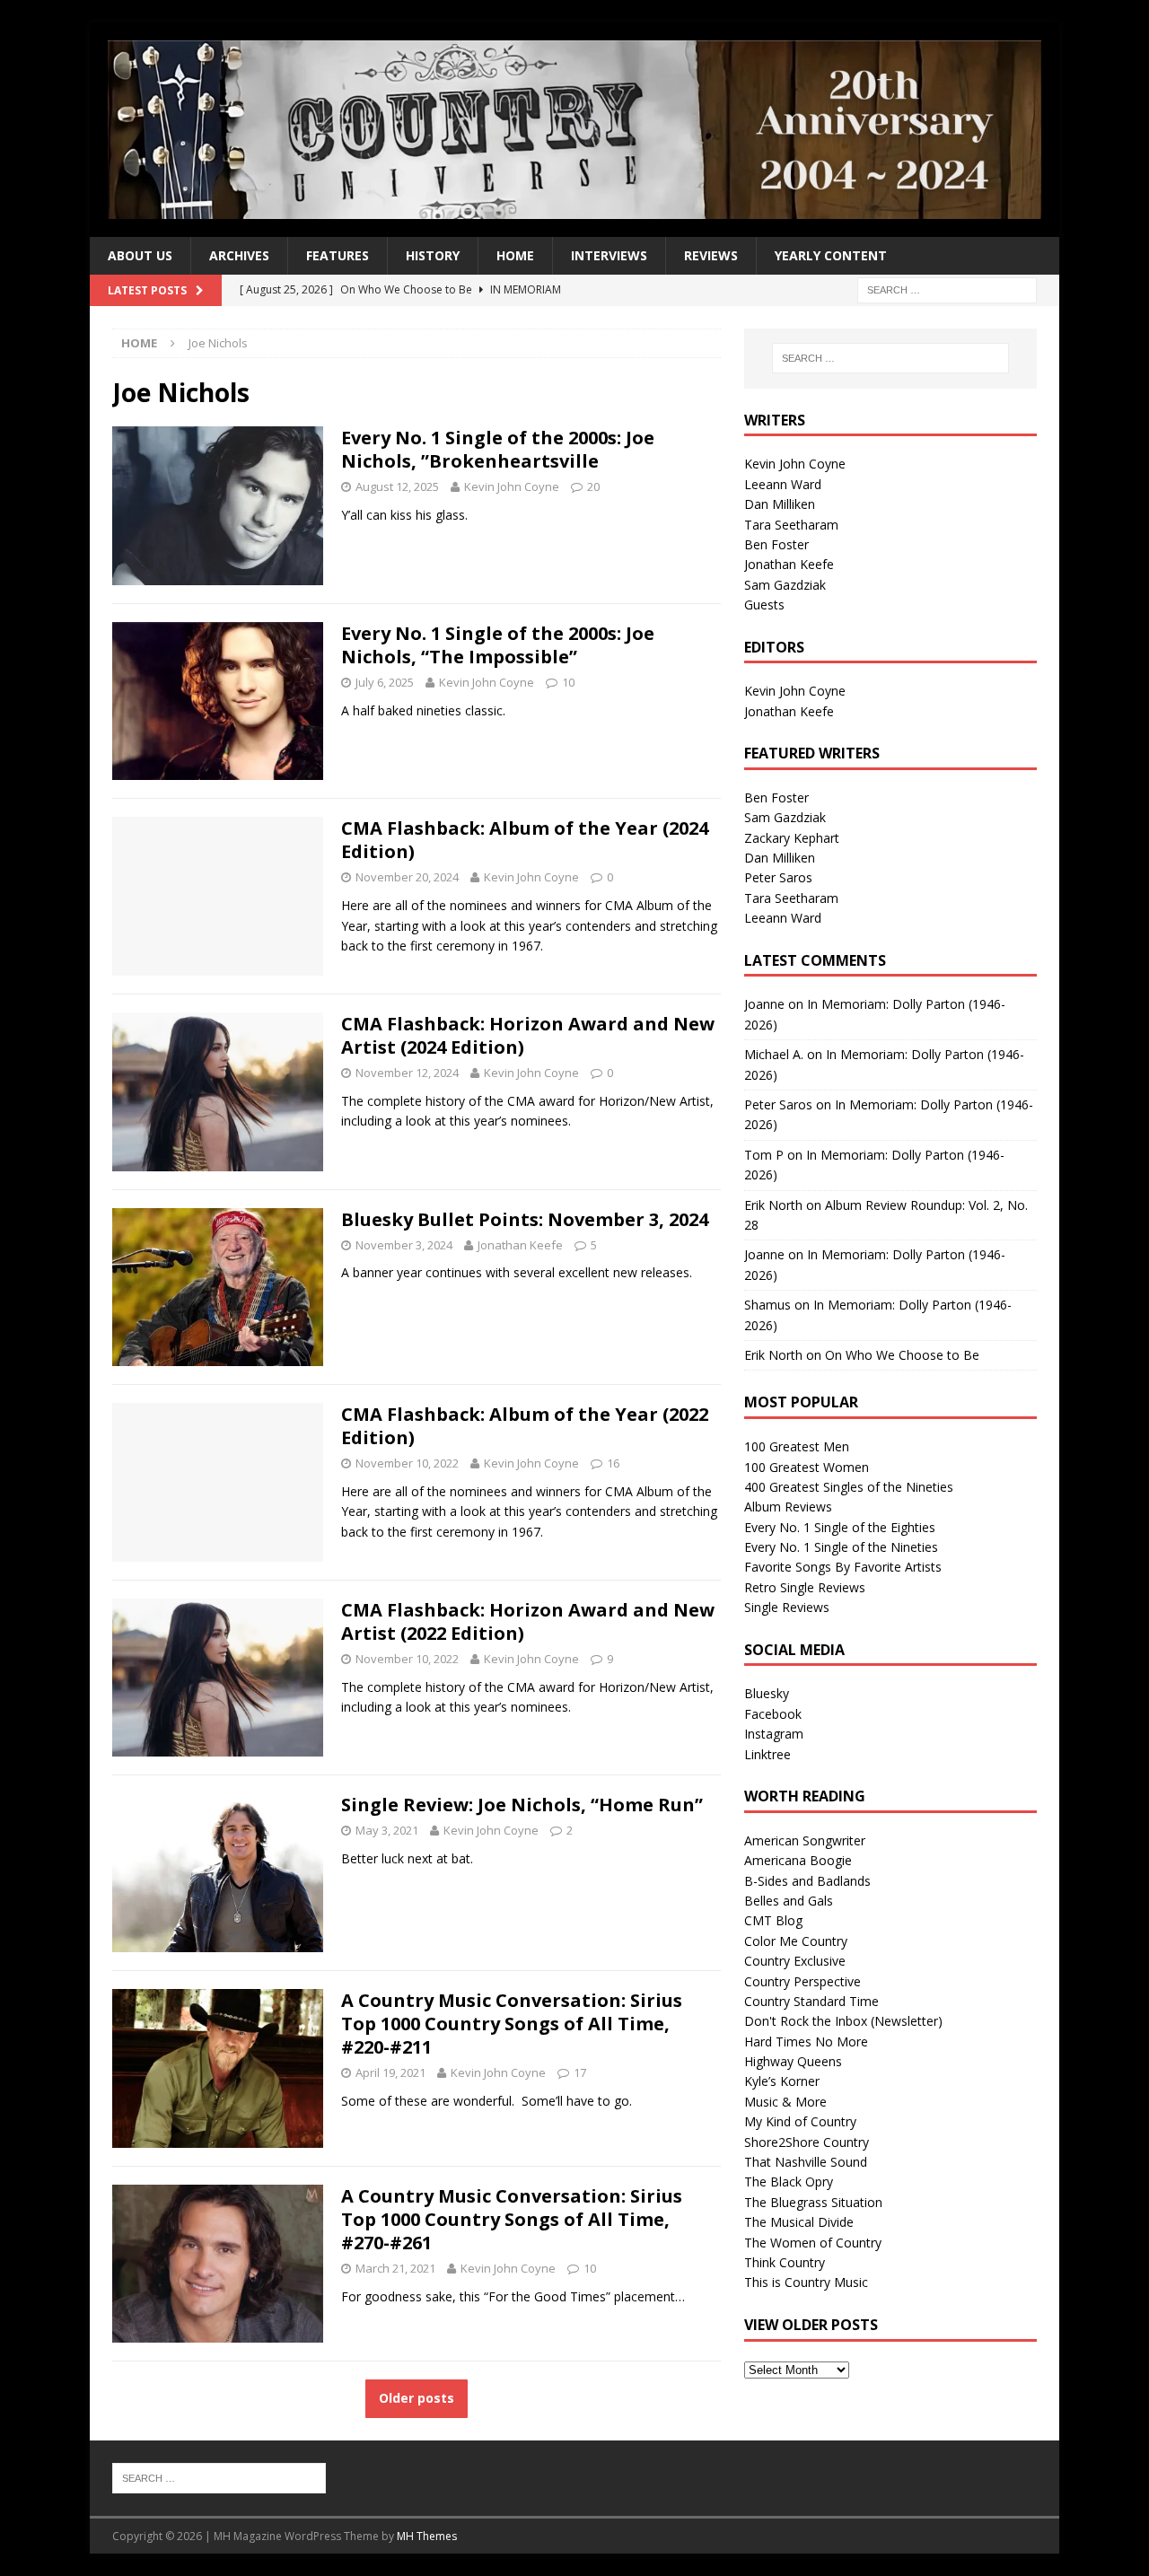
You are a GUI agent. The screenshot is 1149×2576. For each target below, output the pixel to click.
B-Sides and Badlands (807, 1881)
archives (239, 255)
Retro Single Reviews (805, 1587)
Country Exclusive (795, 1961)
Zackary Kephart (792, 838)
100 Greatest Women (807, 1467)
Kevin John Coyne (512, 486)
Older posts (417, 2398)
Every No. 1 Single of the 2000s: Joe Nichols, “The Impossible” (498, 645)
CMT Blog (773, 1920)
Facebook (773, 1714)
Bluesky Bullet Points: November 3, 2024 (525, 1219)
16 (613, 1463)
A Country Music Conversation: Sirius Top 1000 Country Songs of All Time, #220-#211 (512, 2024)
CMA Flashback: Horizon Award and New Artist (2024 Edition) (528, 1035)
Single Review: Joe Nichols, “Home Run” (522, 1805)
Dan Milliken (780, 504)
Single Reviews (787, 1607)
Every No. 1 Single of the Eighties (840, 1527)
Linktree (767, 1754)
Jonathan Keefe (520, 1245)
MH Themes (427, 2536)
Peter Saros (778, 877)
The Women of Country (813, 2243)
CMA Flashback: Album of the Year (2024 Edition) (525, 840)
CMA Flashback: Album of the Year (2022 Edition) (525, 1426)
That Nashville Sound (806, 2162)
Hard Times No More (806, 2042)
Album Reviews (788, 1507)
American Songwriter (805, 1840)
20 (593, 486)
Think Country (785, 2262)
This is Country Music (806, 2282)
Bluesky (767, 1693)
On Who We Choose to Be (902, 1355)
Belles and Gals (789, 1901)
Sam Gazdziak (785, 585)
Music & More (785, 2102)
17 (580, 2072)
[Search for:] (947, 289)
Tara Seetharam (791, 525)
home (515, 255)
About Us (140, 255)
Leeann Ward (783, 484)
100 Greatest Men (797, 1446)
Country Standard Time (811, 2001)
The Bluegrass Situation (813, 2202)
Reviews (711, 255)
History (433, 255)
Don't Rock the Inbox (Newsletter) (843, 2021)
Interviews (609, 255)
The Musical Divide (799, 2222)
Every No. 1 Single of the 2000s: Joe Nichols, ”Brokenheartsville (498, 449)
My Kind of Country (800, 2121)
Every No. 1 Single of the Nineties (841, 1547)
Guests (764, 605)
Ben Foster (776, 544)
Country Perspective (803, 1981)
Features (338, 255)
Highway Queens (793, 2061)
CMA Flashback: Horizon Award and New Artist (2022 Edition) (528, 1621)
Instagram (774, 1734)
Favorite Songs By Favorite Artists (843, 1567)
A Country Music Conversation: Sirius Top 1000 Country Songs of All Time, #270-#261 (512, 2219)
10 (568, 682)
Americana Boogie (798, 1860)
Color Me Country (796, 1941)
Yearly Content (831, 255)
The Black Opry (789, 2182)
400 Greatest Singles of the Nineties (849, 1487)
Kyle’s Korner (782, 2081)
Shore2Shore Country (807, 2142)
